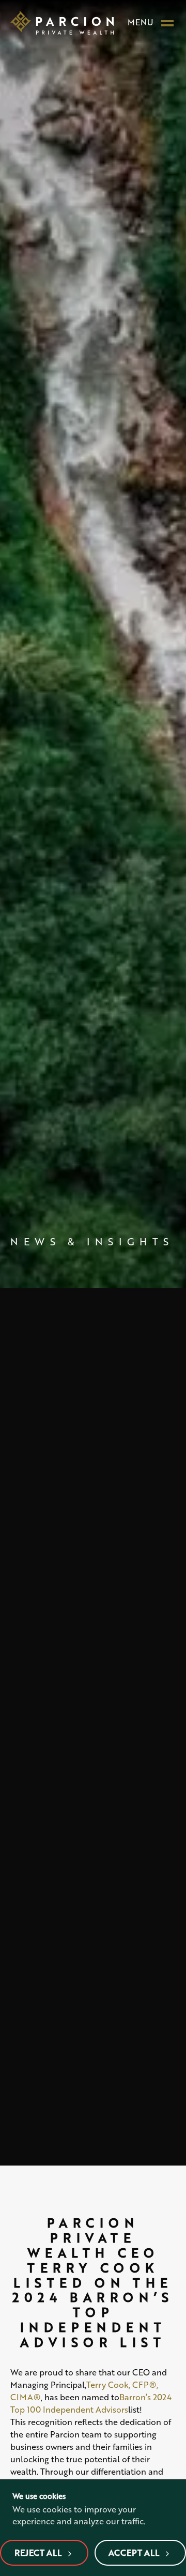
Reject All (38, 2552)
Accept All (134, 2552)
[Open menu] (167, 22)
